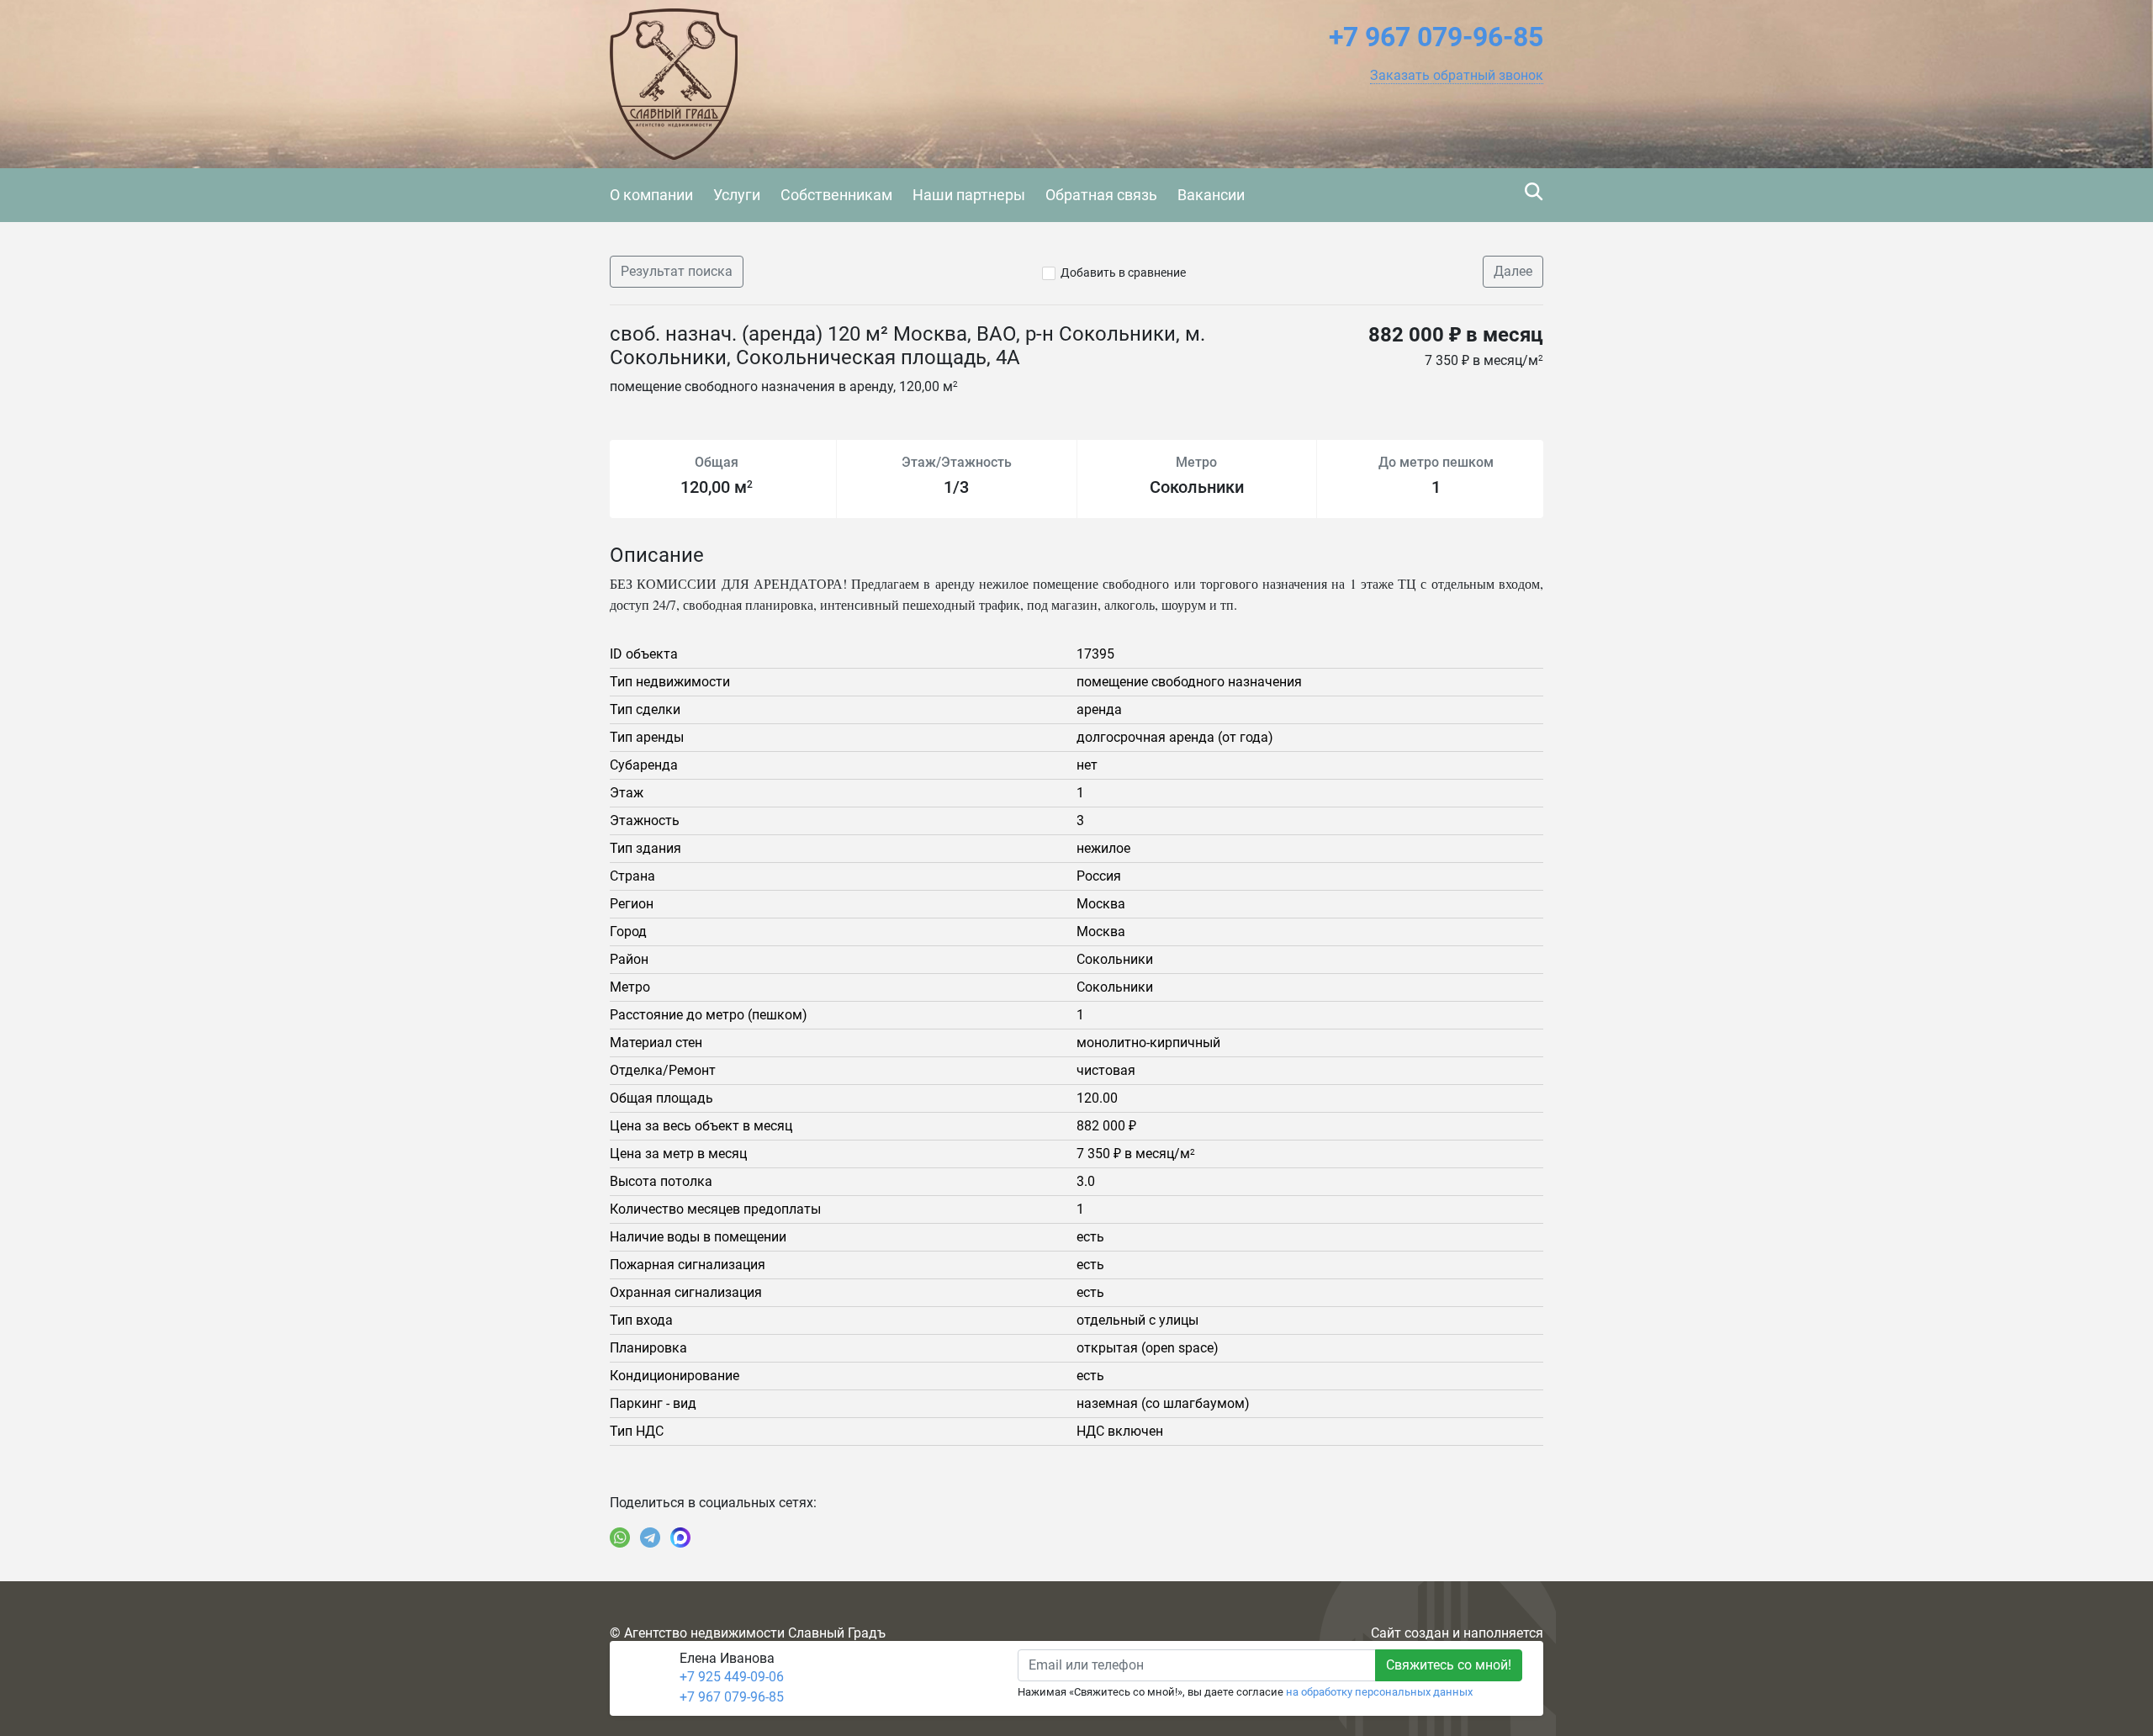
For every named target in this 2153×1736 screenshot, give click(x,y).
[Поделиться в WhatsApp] (620, 1538)
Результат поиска (677, 271)
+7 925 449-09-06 (732, 1677)
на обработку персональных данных (1379, 1692)
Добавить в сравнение (1123, 273)
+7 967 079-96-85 (732, 1697)
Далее (1513, 271)
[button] (1457, 76)
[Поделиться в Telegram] (650, 1538)
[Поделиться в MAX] (680, 1538)
